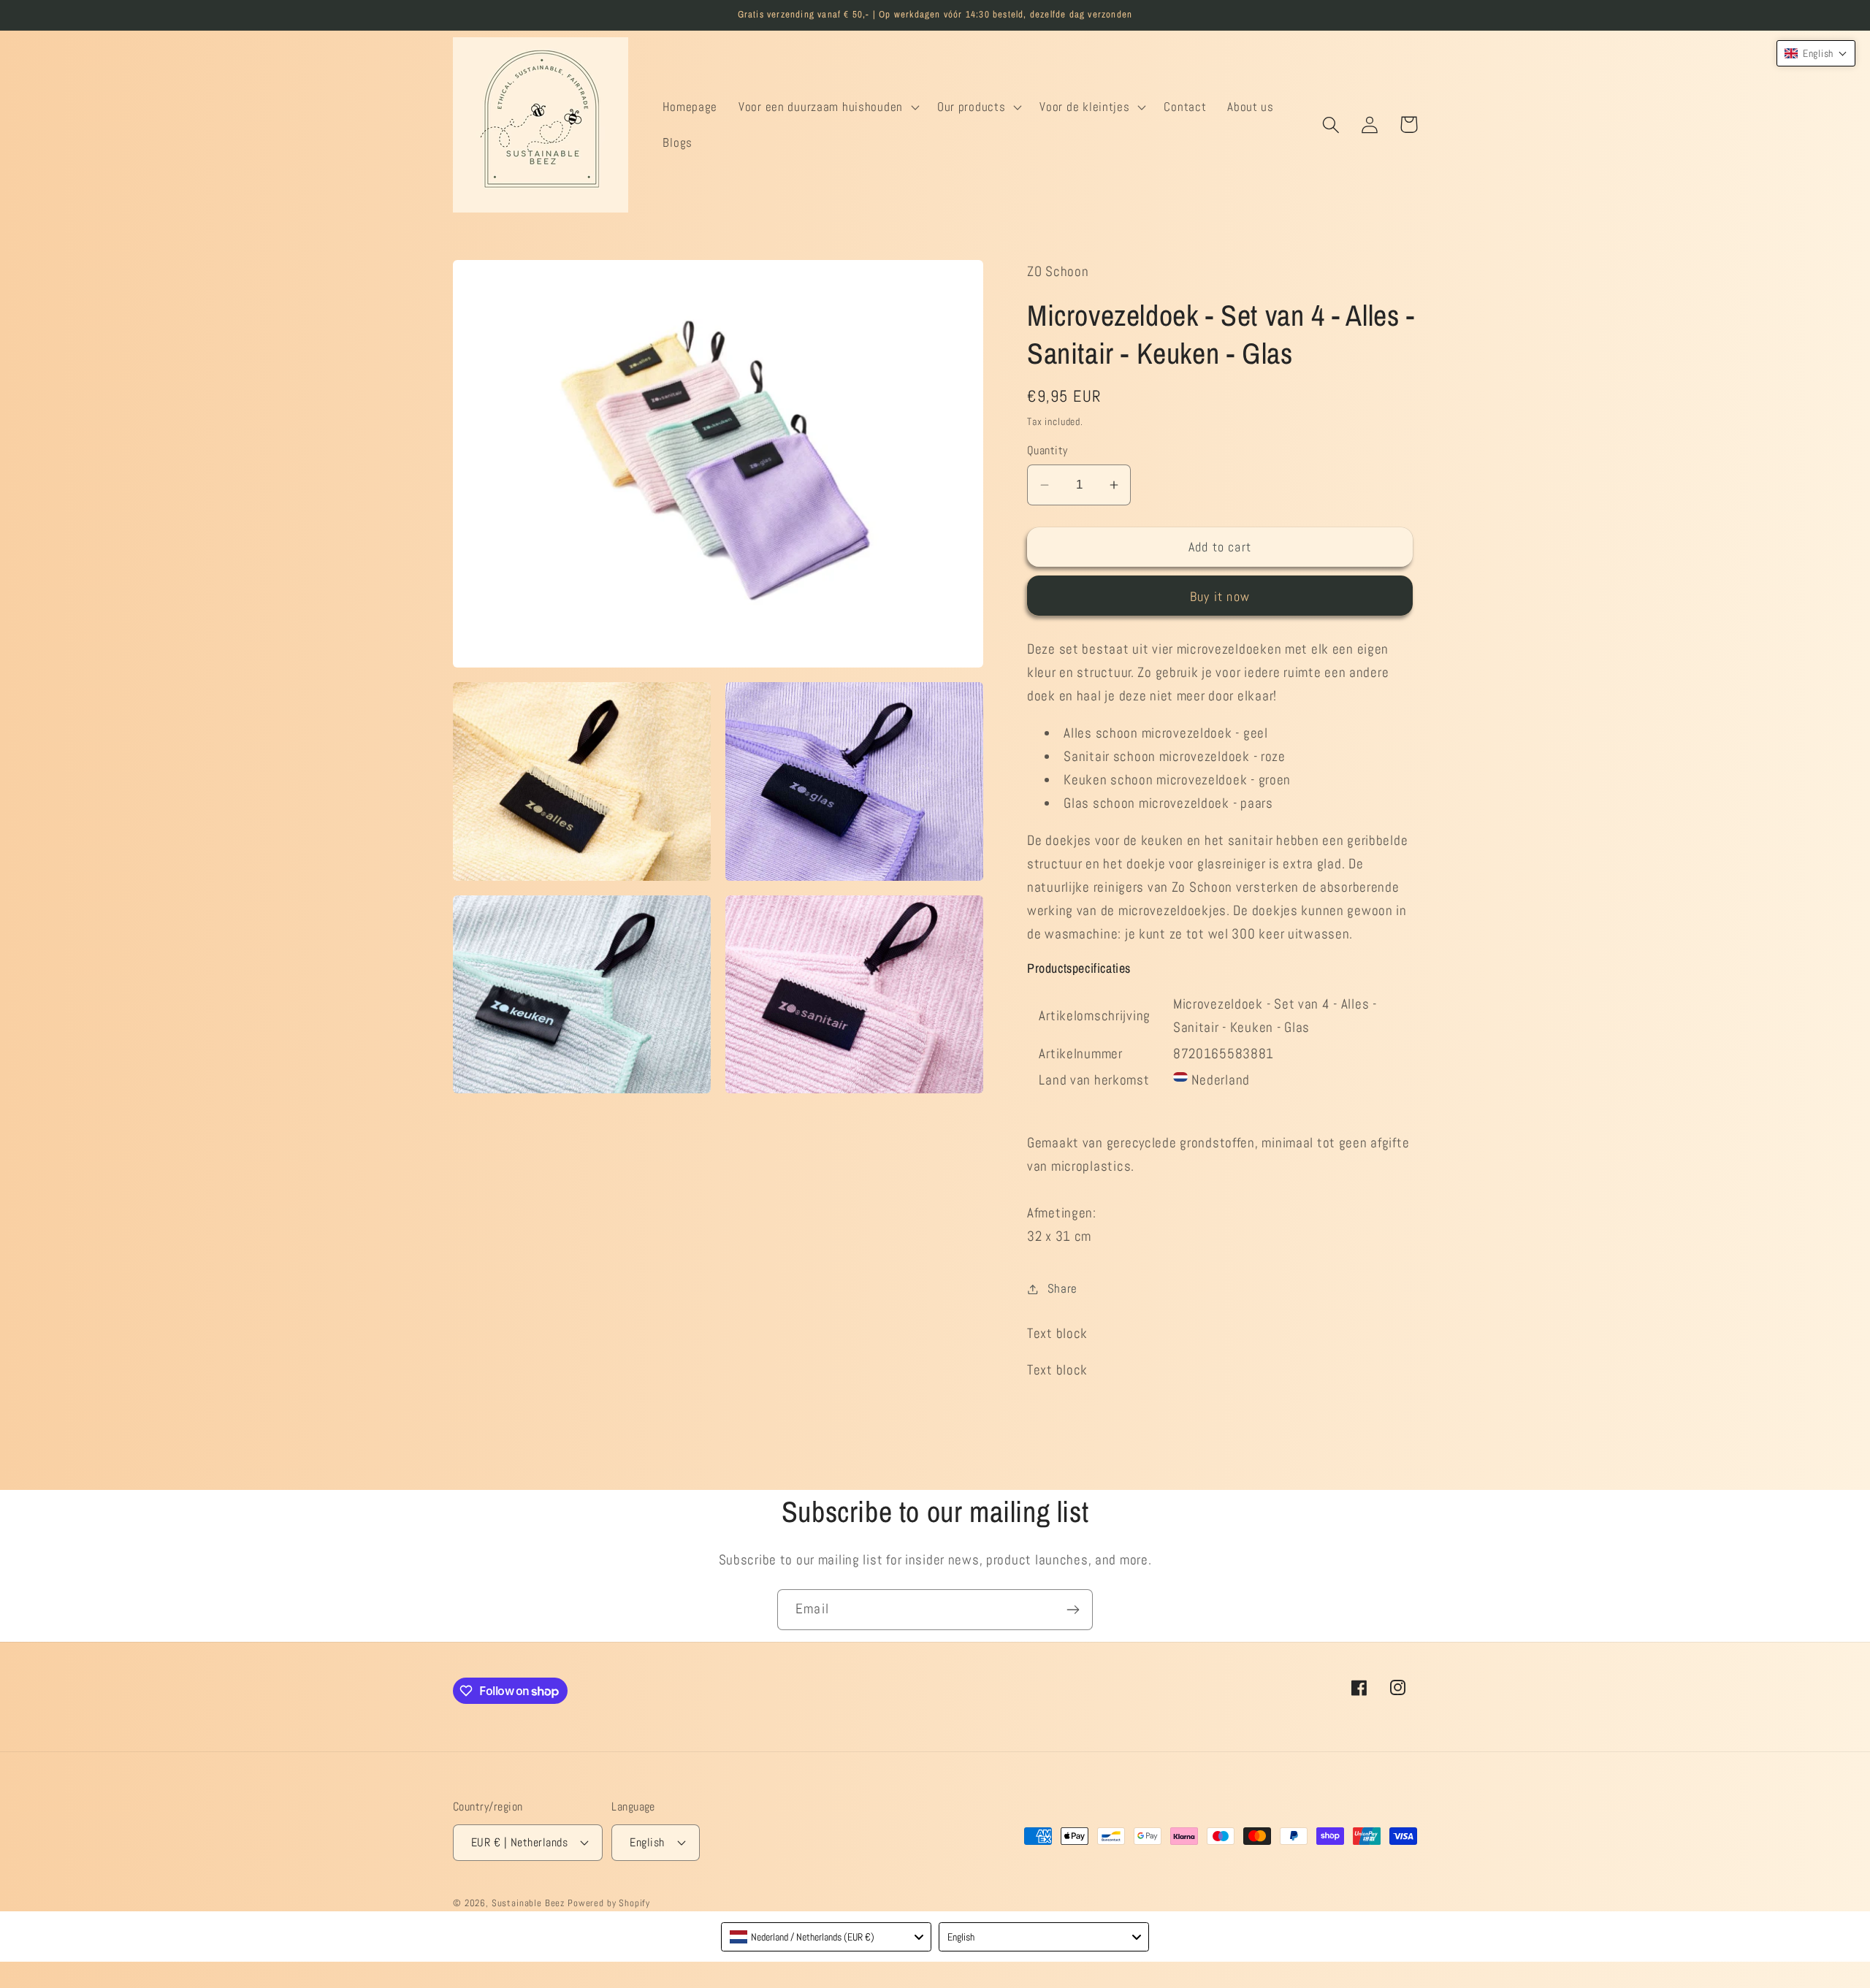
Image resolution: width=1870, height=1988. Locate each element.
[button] (828, 107)
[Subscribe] (1073, 1610)
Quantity (1047, 451)
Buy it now (1220, 596)
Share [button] (1062, 1289)
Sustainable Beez (528, 1903)
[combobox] (826, 1937)
